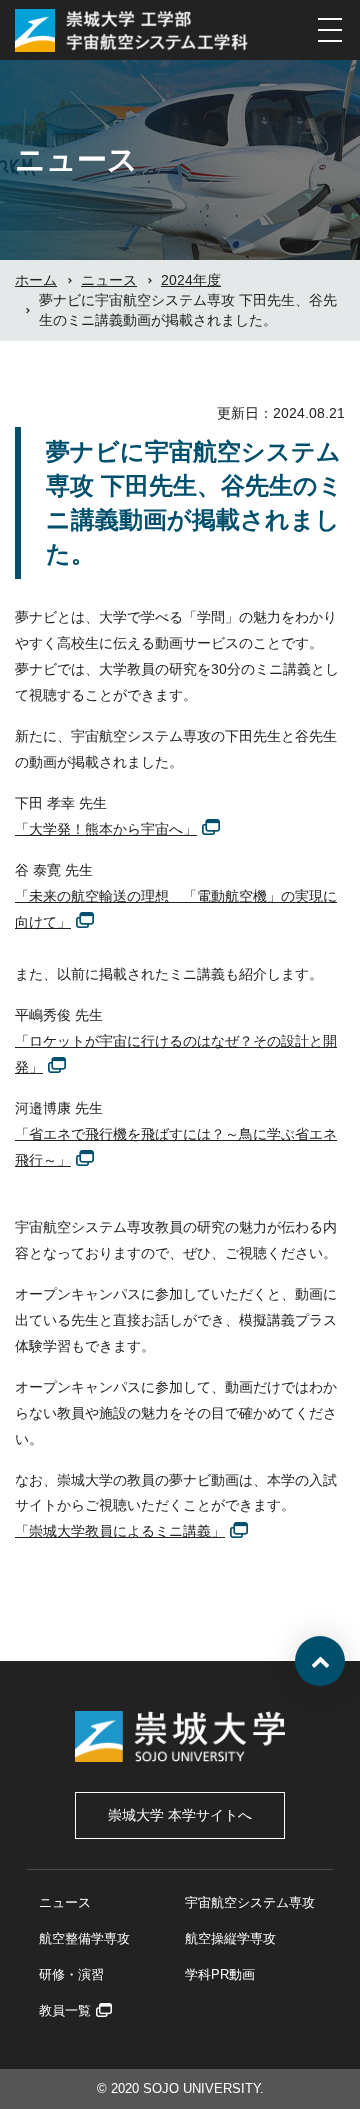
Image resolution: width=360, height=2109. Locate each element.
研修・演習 (71, 1974)
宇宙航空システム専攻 (250, 1902)
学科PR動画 (220, 1974)
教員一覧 (65, 2010)
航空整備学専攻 (84, 1938)
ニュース (65, 1902)
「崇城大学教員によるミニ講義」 (120, 1531)
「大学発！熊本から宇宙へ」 (106, 829)
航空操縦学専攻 (230, 1938)
